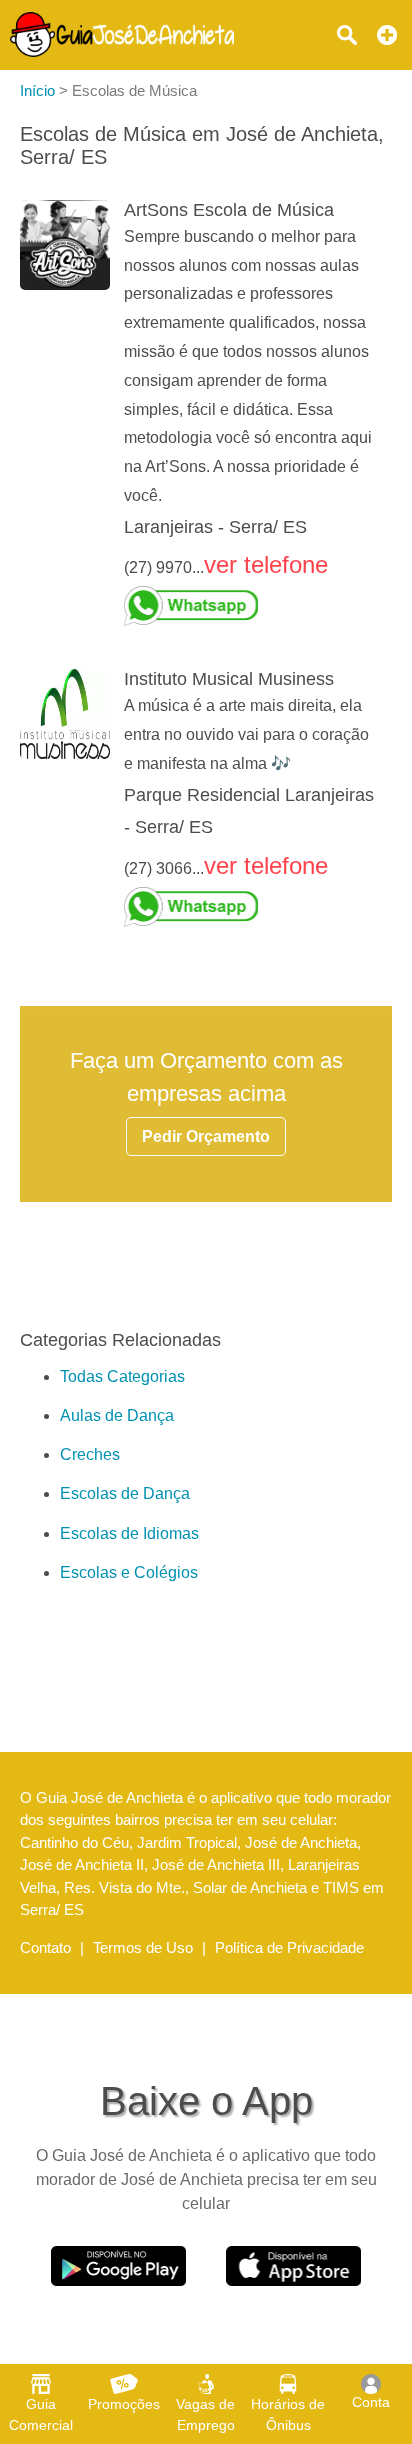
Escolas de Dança (125, 1493)
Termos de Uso (143, 1947)
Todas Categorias (122, 1376)
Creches (90, 1454)
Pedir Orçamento (206, 1136)
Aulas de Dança (117, 1415)
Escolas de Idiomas (129, 1533)
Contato (45, 1947)
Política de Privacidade (289, 1947)
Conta (371, 2402)
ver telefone (266, 564)
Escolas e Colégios (129, 1572)
